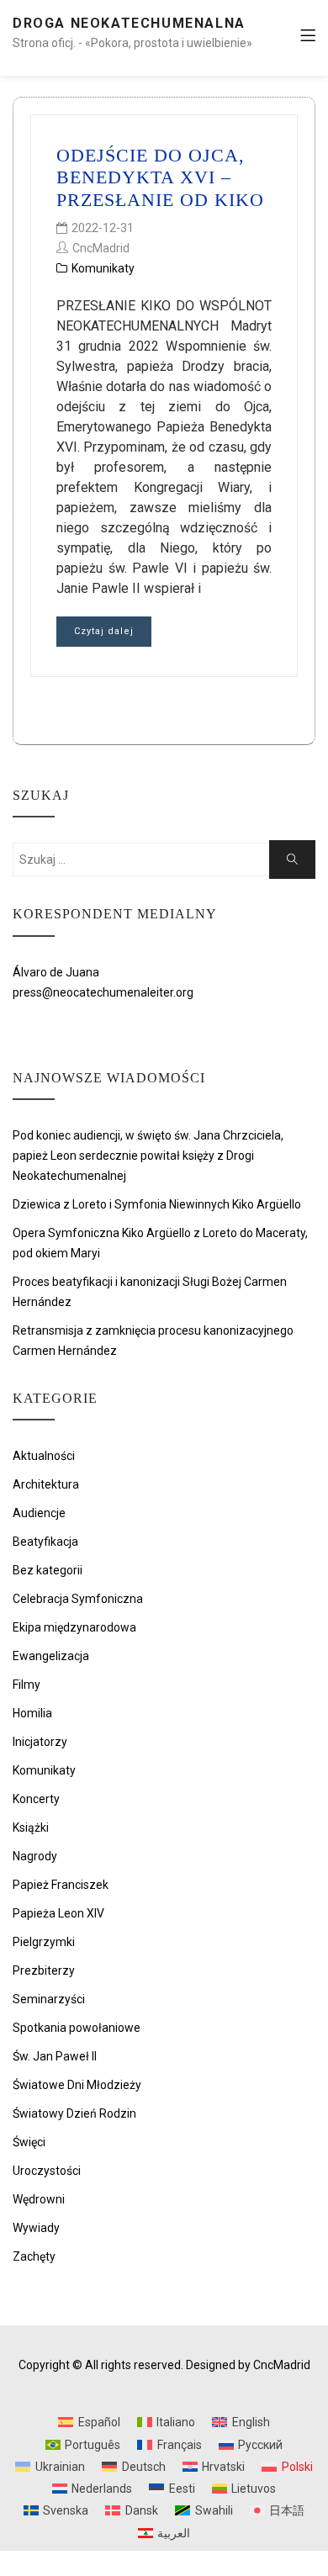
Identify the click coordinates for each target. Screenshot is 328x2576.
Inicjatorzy (40, 1742)
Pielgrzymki (44, 1942)
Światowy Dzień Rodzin (74, 2113)
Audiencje (39, 1513)
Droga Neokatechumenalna (129, 23)
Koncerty (36, 1799)
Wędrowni (39, 2199)
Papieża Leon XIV (58, 1913)
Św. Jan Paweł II (55, 2056)
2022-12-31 (103, 228)
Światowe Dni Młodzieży (77, 2085)
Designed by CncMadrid (248, 2365)
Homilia (32, 1713)
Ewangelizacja (51, 1656)
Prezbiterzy (44, 1970)
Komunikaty (103, 268)
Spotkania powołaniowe (77, 2028)
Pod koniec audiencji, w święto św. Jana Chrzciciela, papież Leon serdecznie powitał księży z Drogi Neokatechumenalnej (148, 1156)
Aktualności (44, 1456)
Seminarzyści (49, 1999)
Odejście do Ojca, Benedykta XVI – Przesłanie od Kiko (160, 177)
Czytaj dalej (104, 631)
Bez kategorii (48, 1570)
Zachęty (34, 2256)
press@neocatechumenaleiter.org (103, 992)
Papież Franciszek (61, 1885)
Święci (29, 2142)
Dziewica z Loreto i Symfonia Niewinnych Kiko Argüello (157, 1204)
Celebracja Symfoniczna (78, 1599)
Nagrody (35, 1856)
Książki (31, 1828)
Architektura (46, 1484)
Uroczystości (47, 2171)
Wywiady (36, 2228)
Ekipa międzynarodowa (74, 1627)
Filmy (26, 1685)
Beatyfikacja (45, 1542)
